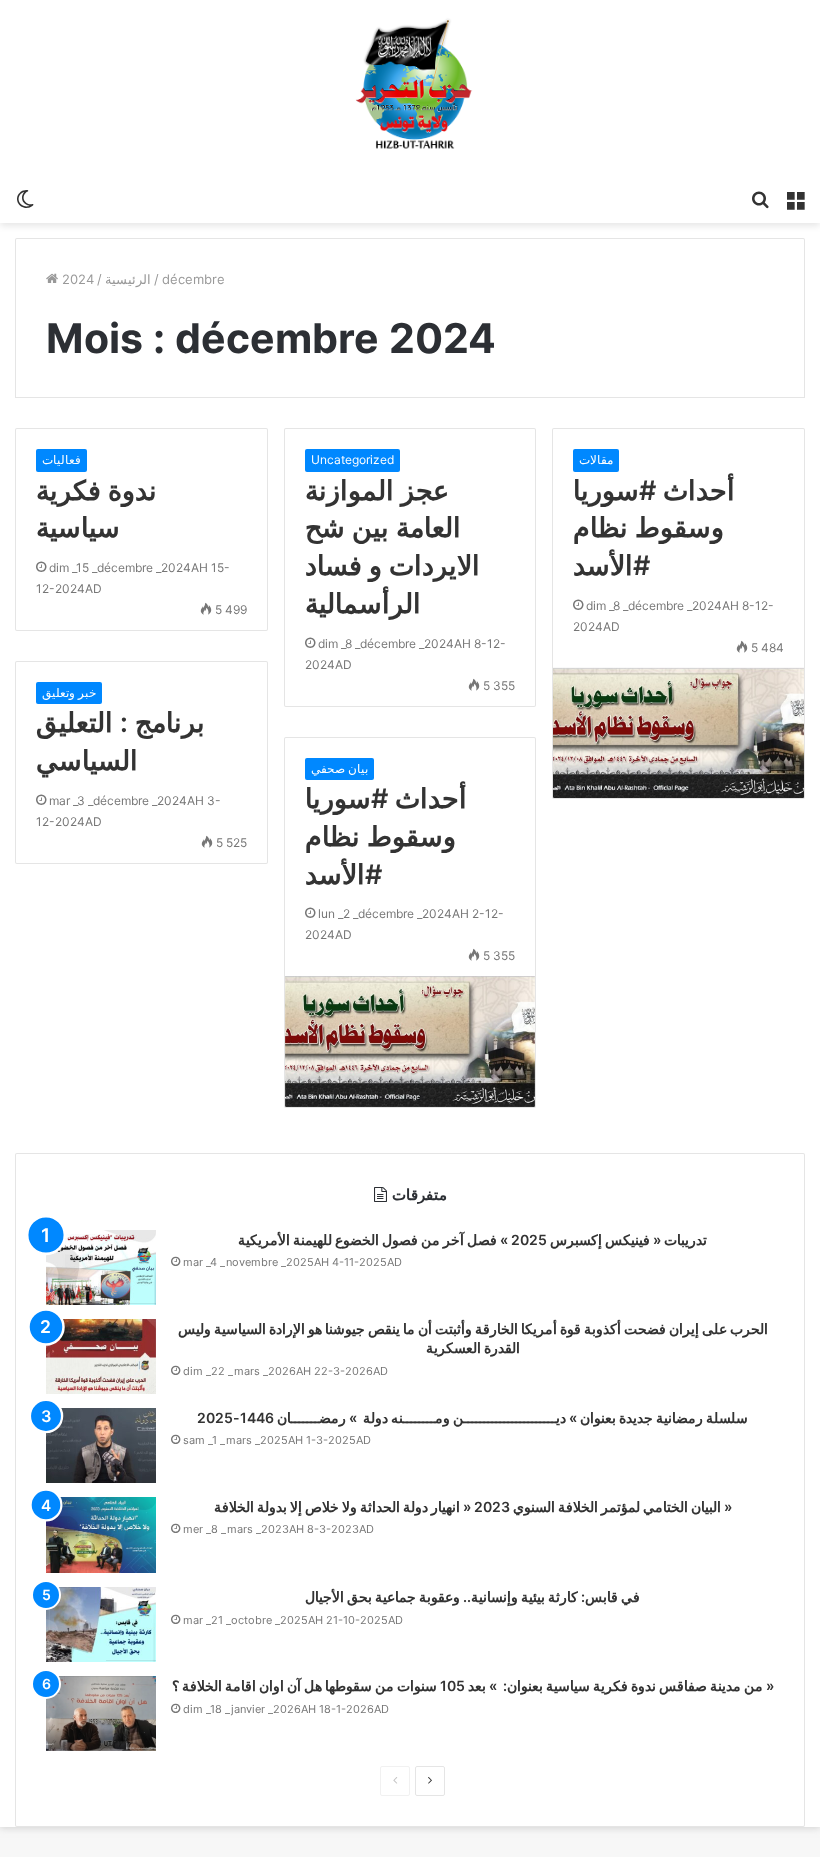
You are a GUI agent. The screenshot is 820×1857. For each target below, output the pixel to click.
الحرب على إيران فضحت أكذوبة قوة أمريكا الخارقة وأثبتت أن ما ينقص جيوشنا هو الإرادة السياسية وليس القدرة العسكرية (473, 1338)
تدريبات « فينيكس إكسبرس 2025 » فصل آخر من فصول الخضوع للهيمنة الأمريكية (472, 1239)
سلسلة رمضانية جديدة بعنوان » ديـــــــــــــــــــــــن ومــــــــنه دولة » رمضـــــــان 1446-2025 (472, 1417)
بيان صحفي (339, 768)
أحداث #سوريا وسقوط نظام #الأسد (654, 528)
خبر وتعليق (69, 692)
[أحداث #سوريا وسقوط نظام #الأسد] (678, 733)
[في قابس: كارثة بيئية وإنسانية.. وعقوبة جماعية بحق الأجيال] (101, 1624)
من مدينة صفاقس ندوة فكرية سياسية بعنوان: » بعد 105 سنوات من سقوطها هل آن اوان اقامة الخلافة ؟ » (473, 1685)
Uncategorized (352, 459)
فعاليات (61, 459)
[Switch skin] (25, 198)
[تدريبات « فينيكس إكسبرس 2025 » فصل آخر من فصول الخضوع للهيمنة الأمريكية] (101, 1267)
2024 (78, 279)
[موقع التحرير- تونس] (410, 89)
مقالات (596, 459)
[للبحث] (760, 198)
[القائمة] (795, 198)
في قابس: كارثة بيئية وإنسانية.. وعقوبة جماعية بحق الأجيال (472, 1596)
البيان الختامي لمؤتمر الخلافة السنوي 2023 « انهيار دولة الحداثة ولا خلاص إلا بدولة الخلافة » (473, 1506)
